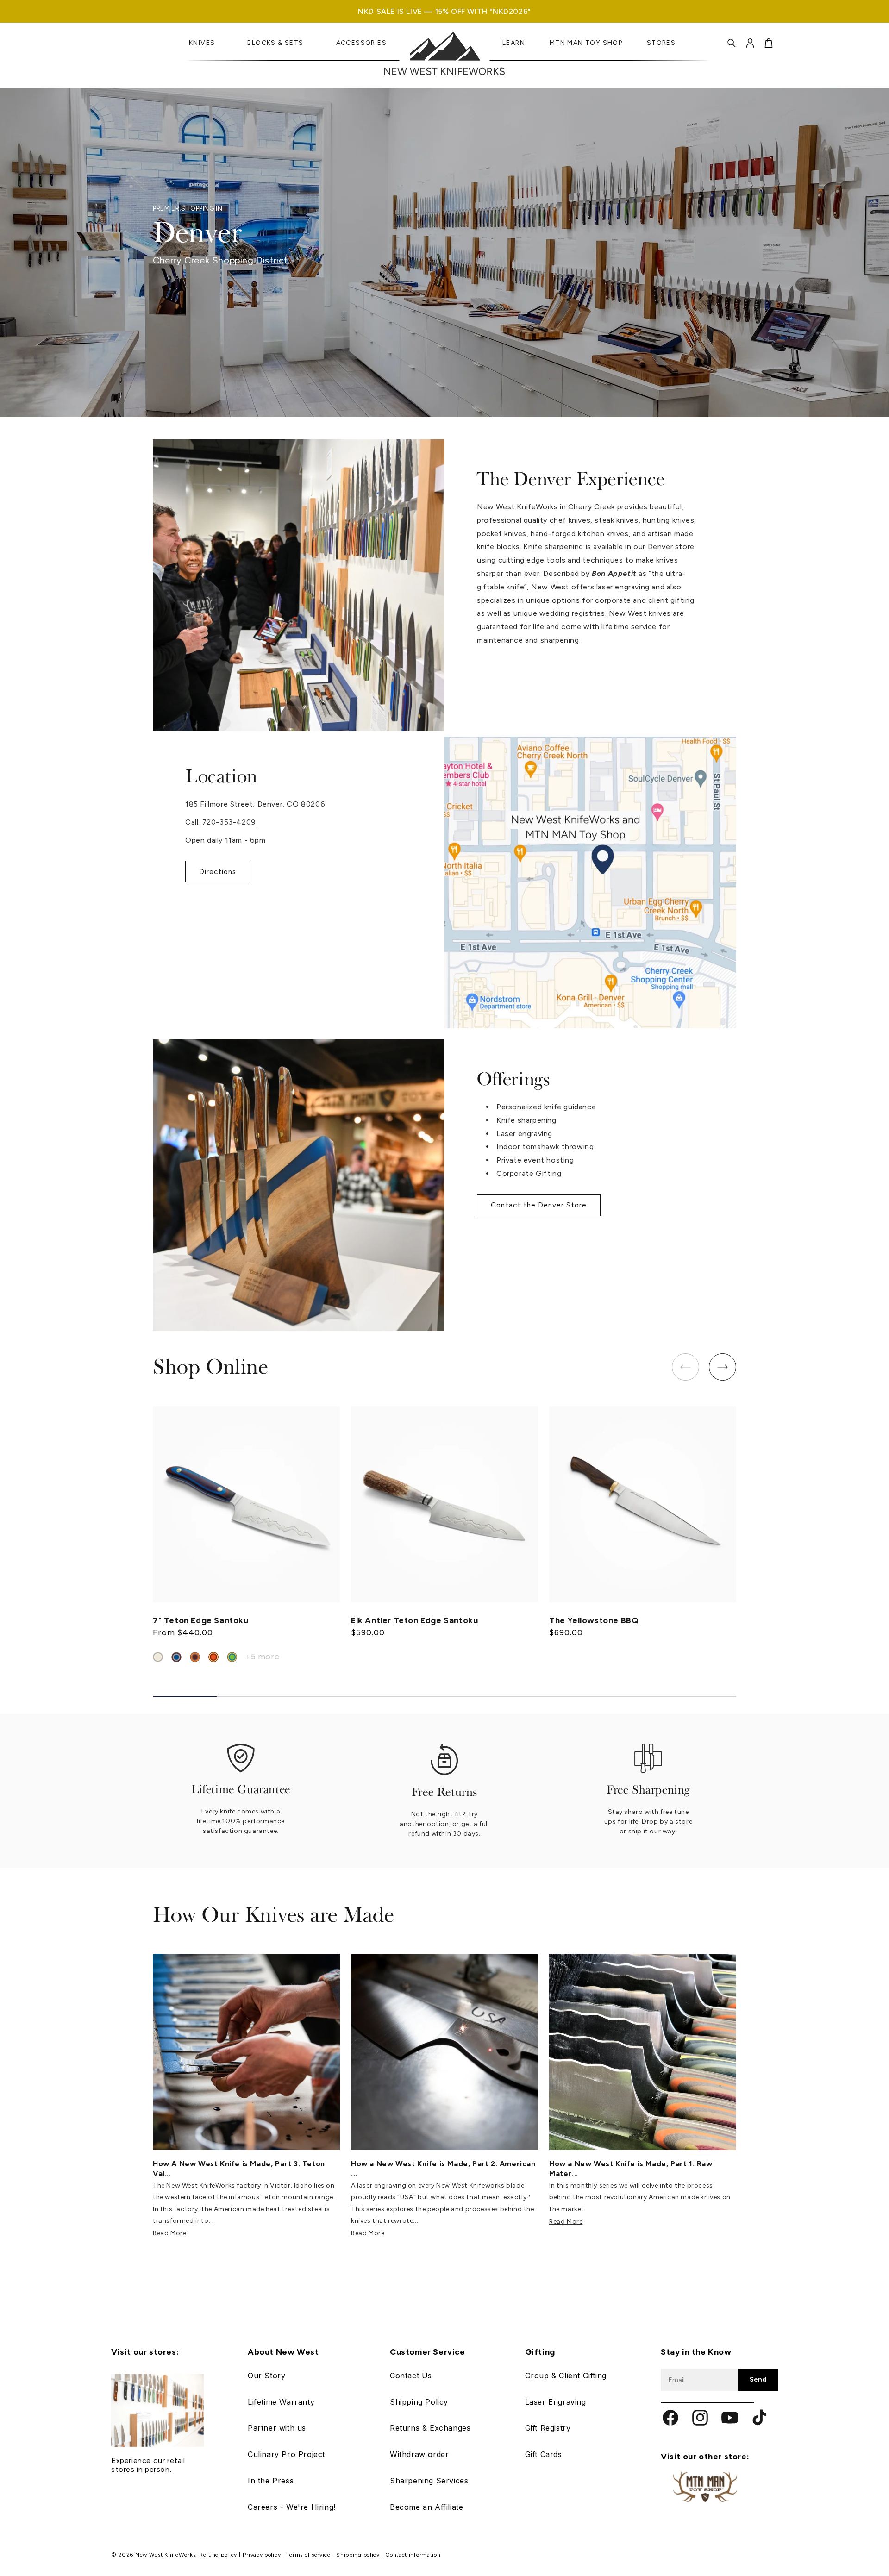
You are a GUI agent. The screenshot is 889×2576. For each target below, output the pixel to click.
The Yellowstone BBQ (594, 1620)
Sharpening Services (429, 2481)
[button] (732, 43)
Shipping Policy (419, 2402)
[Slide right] (723, 1367)
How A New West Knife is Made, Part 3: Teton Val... (239, 2168)
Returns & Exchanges (430, 2428)
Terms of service (310, 2555)
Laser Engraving (556, 2402)
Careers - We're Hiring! (292, 2507)
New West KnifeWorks (165, 2555)
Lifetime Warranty (281, 2402)
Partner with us (277, 2428)
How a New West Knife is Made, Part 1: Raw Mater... (631, 2168)
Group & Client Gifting (566, 2376)
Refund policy (219, 2555)
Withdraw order (419, 2454)
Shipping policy (359, 2555)
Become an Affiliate (426, 2507)
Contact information (413, 2555)
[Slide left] (686, 1367)
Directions (218, 872)
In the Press (271, 2481)
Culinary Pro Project (286, 2454)
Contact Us (411, 2376)
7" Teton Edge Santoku (201, 1620)
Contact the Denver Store (539, 1205)
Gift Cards (544, 2454)
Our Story (266, 2376)
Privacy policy (263, 2555)
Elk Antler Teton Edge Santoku (414, 1620)
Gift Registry (548, 2428)
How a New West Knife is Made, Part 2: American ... (443, 2168)
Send (758, 2379)
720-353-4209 (229, 822)
